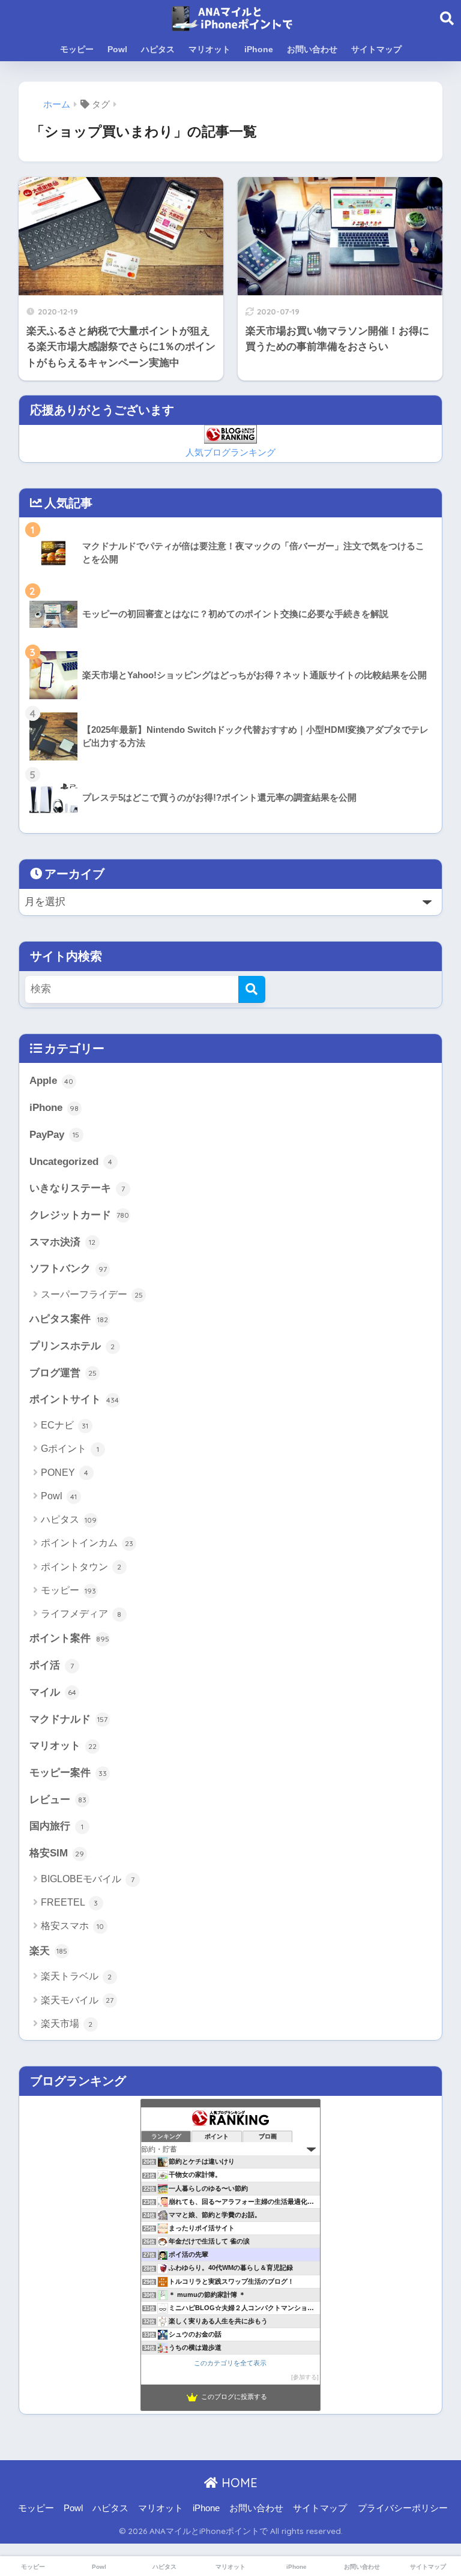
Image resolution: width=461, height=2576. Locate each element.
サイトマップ (376, 49)
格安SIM (57, 1853)
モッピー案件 (68, 1773)
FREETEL (70, 1902)
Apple (52, 1081)
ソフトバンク (68, 1268)
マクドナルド (69, 1719)
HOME (238, 2483)
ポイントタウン (81, 1567)
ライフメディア (81, 1614)
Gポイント (70, 1449)
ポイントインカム (87, 1543)
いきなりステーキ (77, 1188)
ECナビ (65, 1425)
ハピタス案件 (69, 1319)
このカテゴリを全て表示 (230, 2363)
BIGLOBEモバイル (88, 1879)
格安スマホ (72, 1926)
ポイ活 (52, 1665)
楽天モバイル (77, 2000)
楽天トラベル (77, 1976)
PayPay (55, 1135)
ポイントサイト (74, 1399)
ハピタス (158, 49)
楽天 (48, 1951)
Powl (117, 49)
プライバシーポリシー (403, 2508)
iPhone (259, 49)
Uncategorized (71, 1162)
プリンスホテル (72, 1346)
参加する (305, 2377)
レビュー (58, 1800)
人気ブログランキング (230, 452)
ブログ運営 (63, 1373)
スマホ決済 (63, 1242)
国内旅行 (56, 1826)
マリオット (209, 49)
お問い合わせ (312, 49)
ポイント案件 (69, 1638)
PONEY (65, 1473)
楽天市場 (67, 2024)
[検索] (252, 989)
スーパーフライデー (92, 1294)
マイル (53, 1692)
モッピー (77, 49)
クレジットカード (80, 1215)
